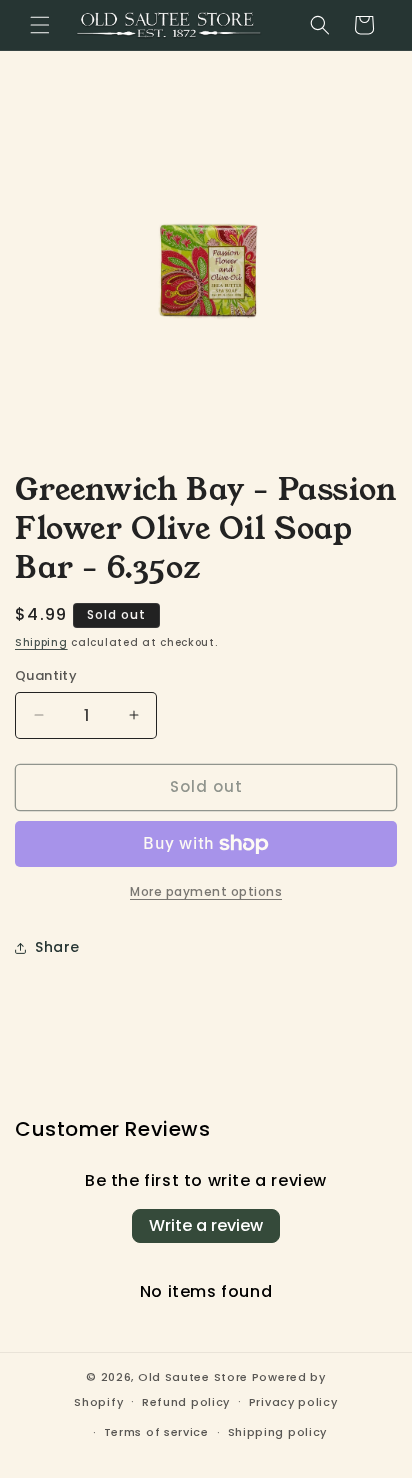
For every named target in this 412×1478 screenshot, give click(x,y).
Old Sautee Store (193, 1377)
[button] (40, 25)
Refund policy (186, 1402)
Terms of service (156, 1432)
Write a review (206, 1225)
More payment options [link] (206, 891)
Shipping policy (278, 1432)
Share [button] (57, 947)
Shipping (41, 642)
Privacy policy (293, 1402)
